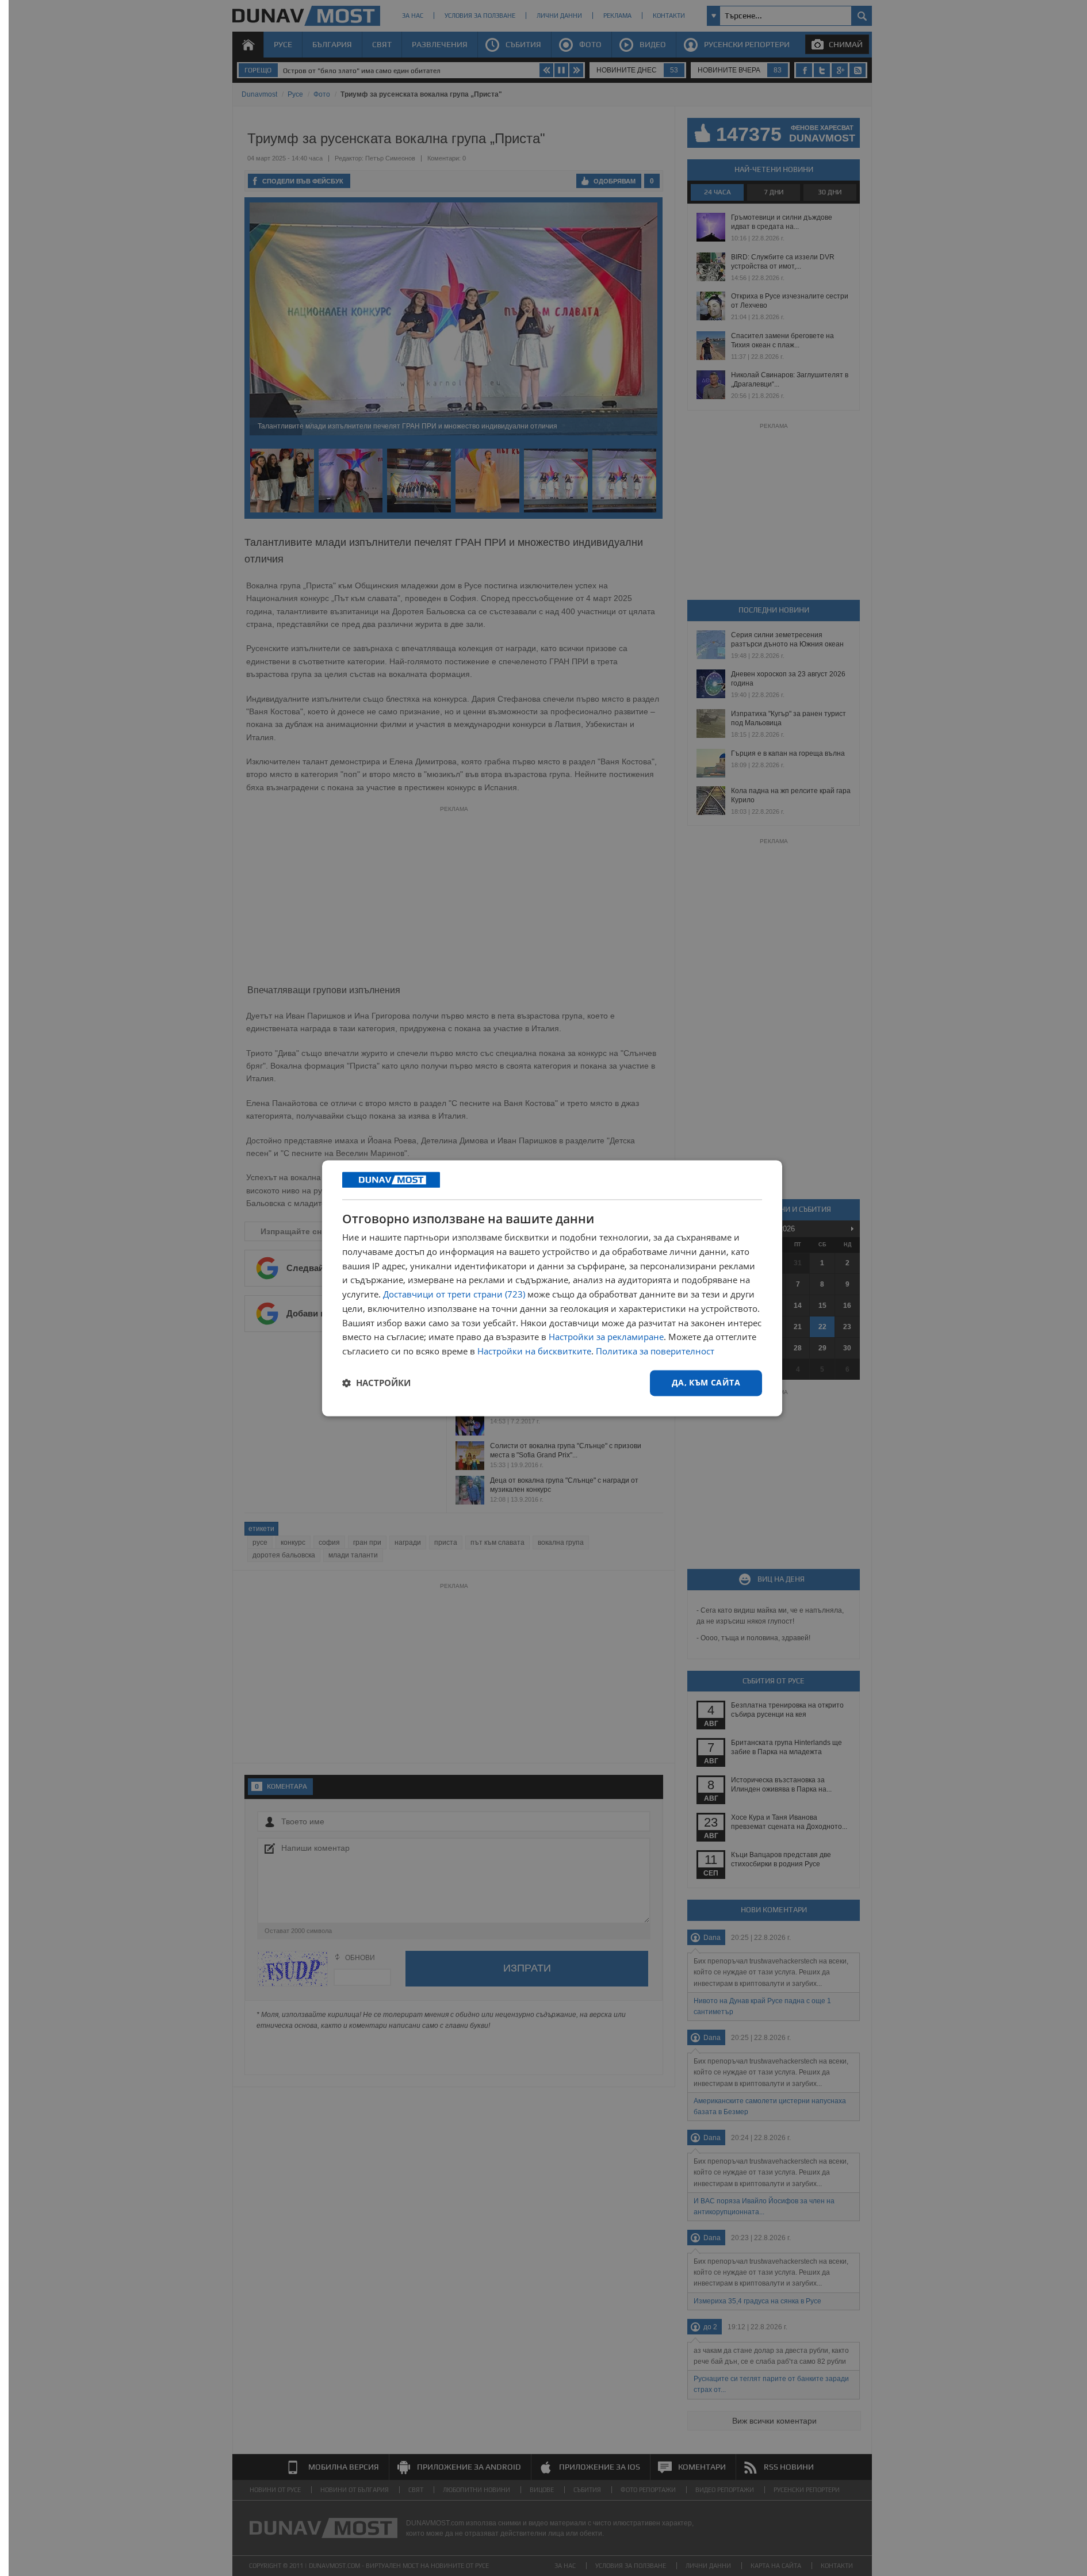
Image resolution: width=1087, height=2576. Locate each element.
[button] (376, 1383)
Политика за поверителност (655, 1352)
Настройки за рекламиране (606, 1337)
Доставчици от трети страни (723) (454, 1295)
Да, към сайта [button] (706, 1382)
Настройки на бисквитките (534, 1352)
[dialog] (552, 1288)
